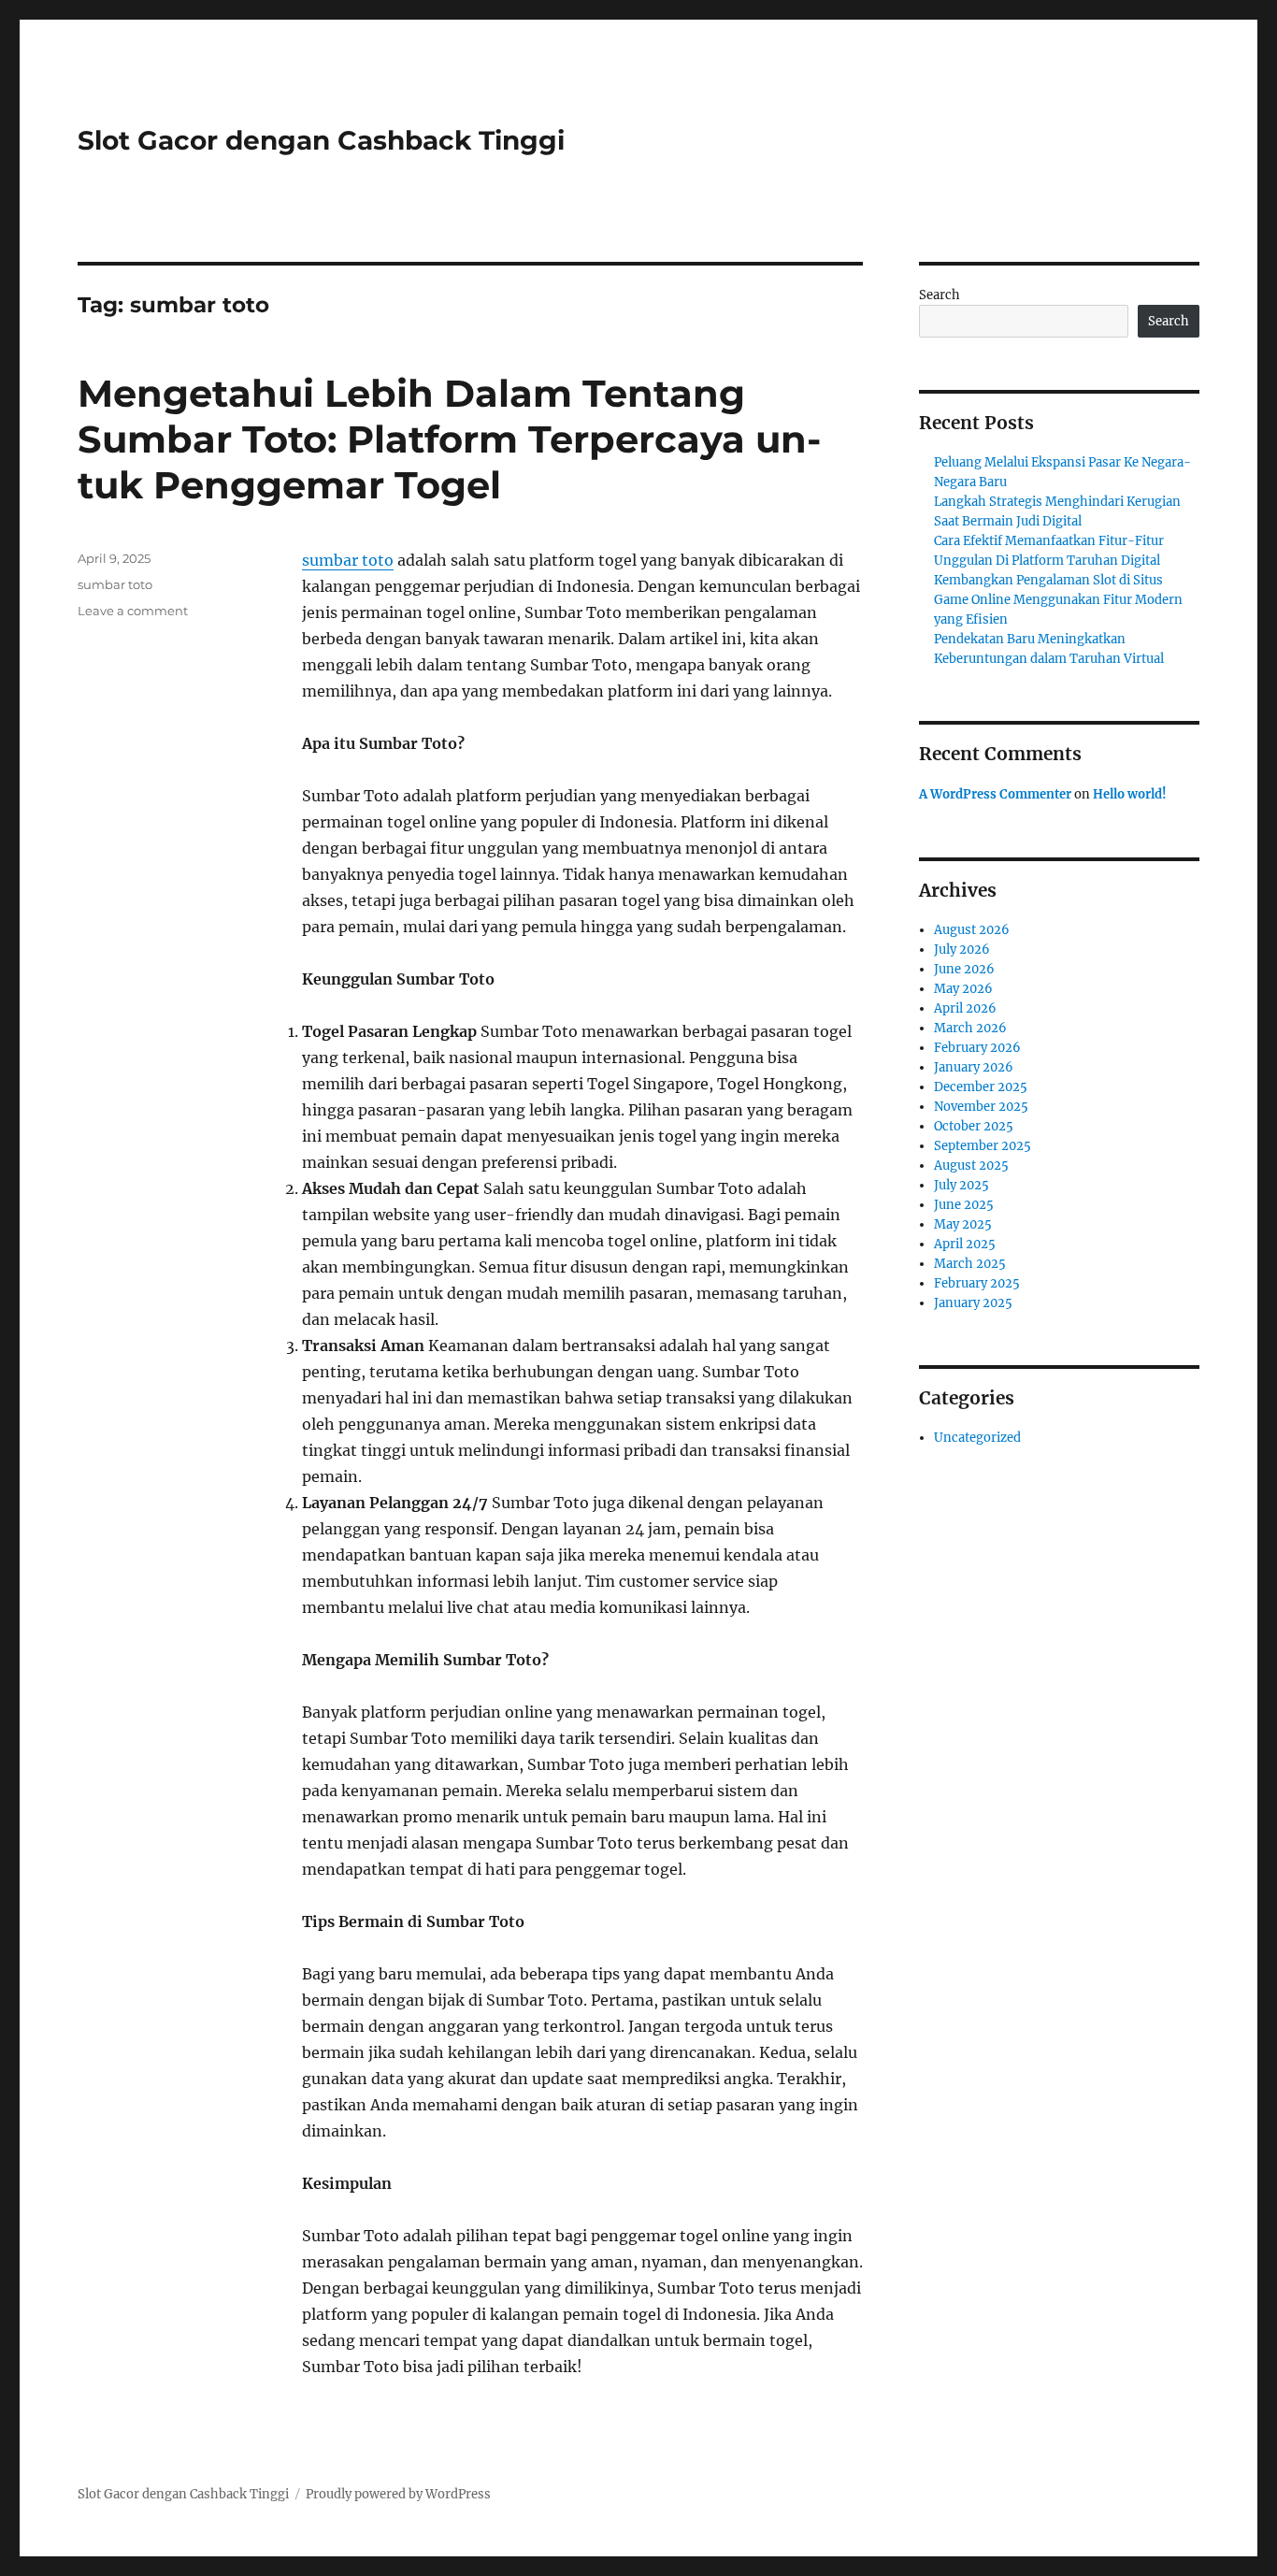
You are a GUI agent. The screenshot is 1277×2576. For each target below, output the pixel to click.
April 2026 (965, 1008)
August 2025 (971, 1166)
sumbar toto (348, 560)
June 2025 (964, 1205)
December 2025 (981, 1087)
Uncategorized (977, 1438)
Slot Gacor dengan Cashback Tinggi (321, 140)
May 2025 (963, 1224)
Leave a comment (133, 611)
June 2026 (964, 969)
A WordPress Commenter (995, 794)
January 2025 (973, 1303)
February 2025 (977, 1283)
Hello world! (1130, 794)
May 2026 (963, 989)
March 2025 (970, 1264)
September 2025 (983, 1146)
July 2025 (961, 1185)
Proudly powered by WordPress (398, 2494)
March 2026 (970, 1028)
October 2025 (974, 1126)
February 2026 (977, 1048)
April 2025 (965, 1244)
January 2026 (974, 1067)
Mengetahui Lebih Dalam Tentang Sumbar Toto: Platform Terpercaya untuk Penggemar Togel (449, 439)
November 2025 (981, 1107)
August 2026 (972, 930)
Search (940, 295)
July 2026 (962, 950)
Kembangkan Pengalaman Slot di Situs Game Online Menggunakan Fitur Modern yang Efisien (1058, 600)
